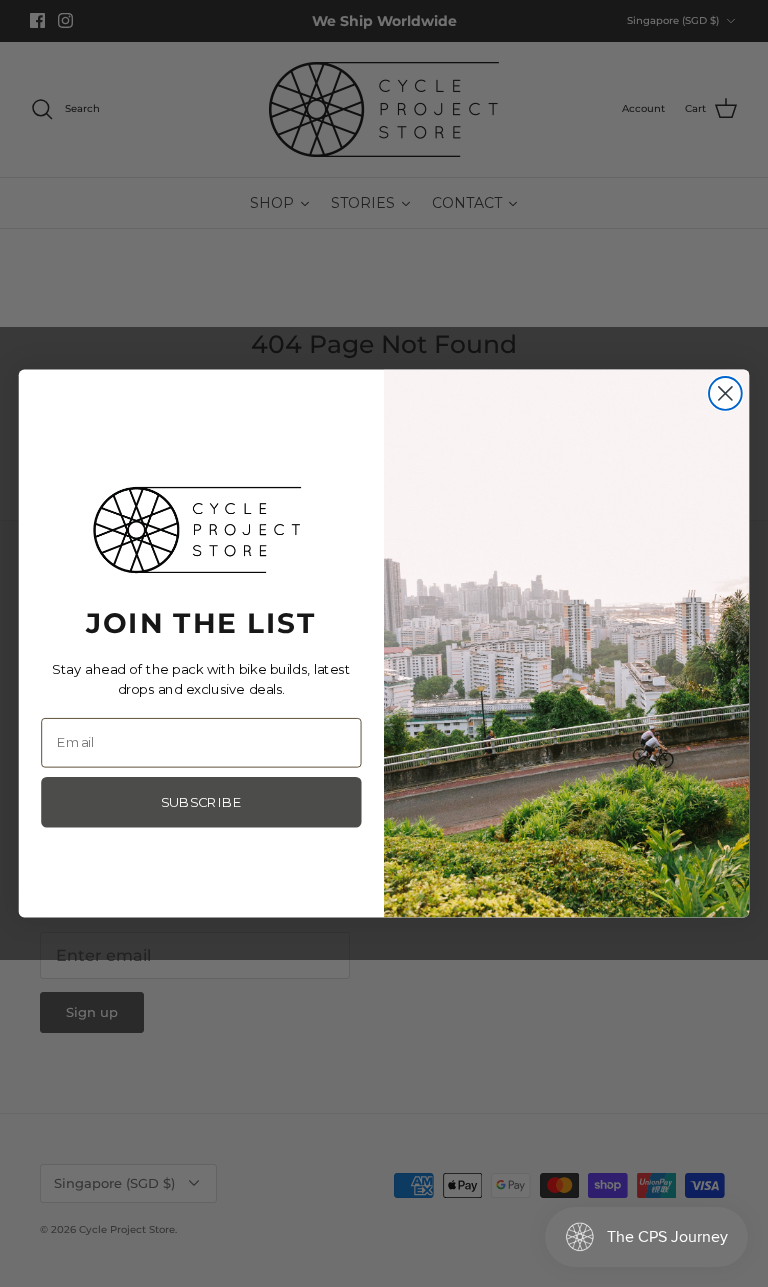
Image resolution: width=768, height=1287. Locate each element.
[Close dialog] (725, 393)
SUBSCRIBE (201, 802)
